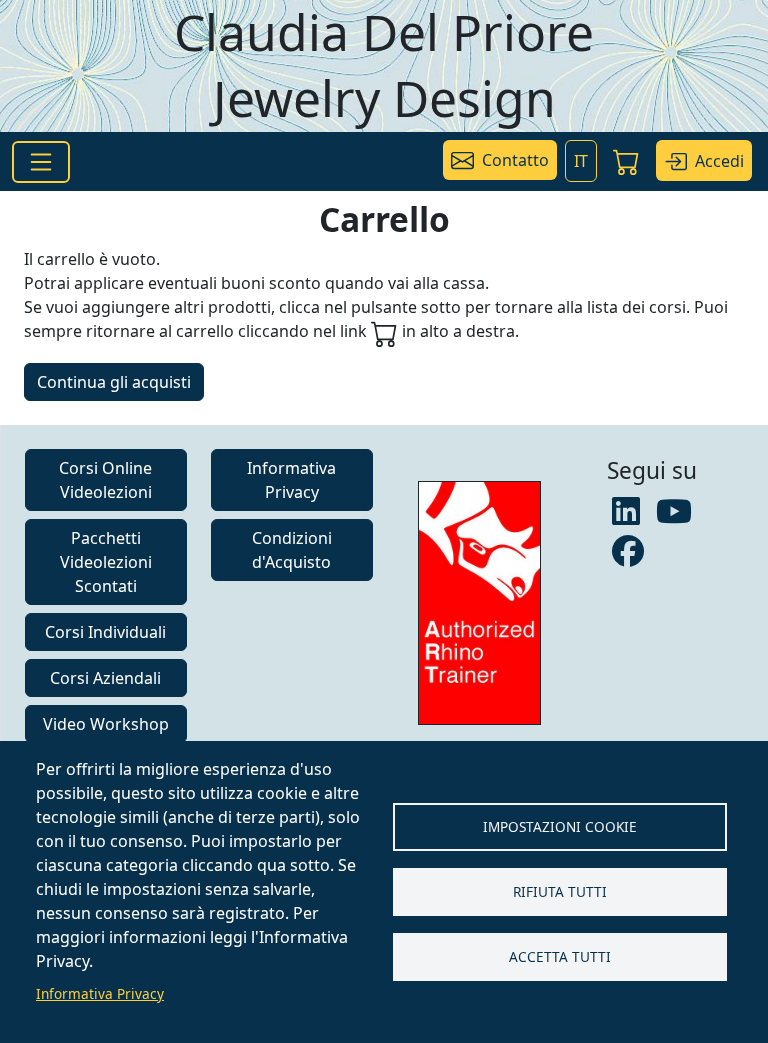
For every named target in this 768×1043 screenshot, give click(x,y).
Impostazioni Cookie (560, 826)
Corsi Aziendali (105, 678)
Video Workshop (106, 724)
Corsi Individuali (105, 632)
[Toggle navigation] (41, 162)
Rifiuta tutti (560, 891)
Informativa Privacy (100, 993)
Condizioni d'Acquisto (292, 550)
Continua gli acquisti (114, 382)
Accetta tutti (560, 956)
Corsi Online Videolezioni (105, 480)
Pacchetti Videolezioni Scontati (106, 562)
